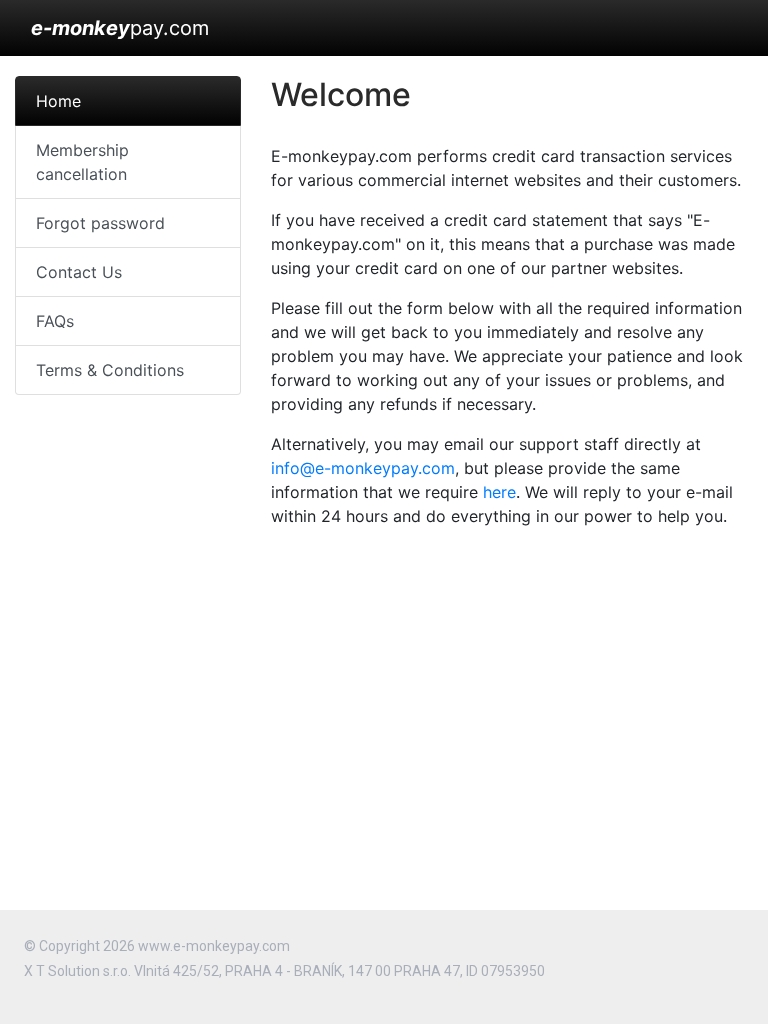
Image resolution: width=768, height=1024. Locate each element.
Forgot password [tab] (100, 223)
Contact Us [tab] (79, 272)
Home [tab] (58, 101)
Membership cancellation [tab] (82, 162)
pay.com (120, 28)
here (499, 492)
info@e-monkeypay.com (363, 468)
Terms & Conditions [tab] (110, 370)
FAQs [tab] (55, 321)
